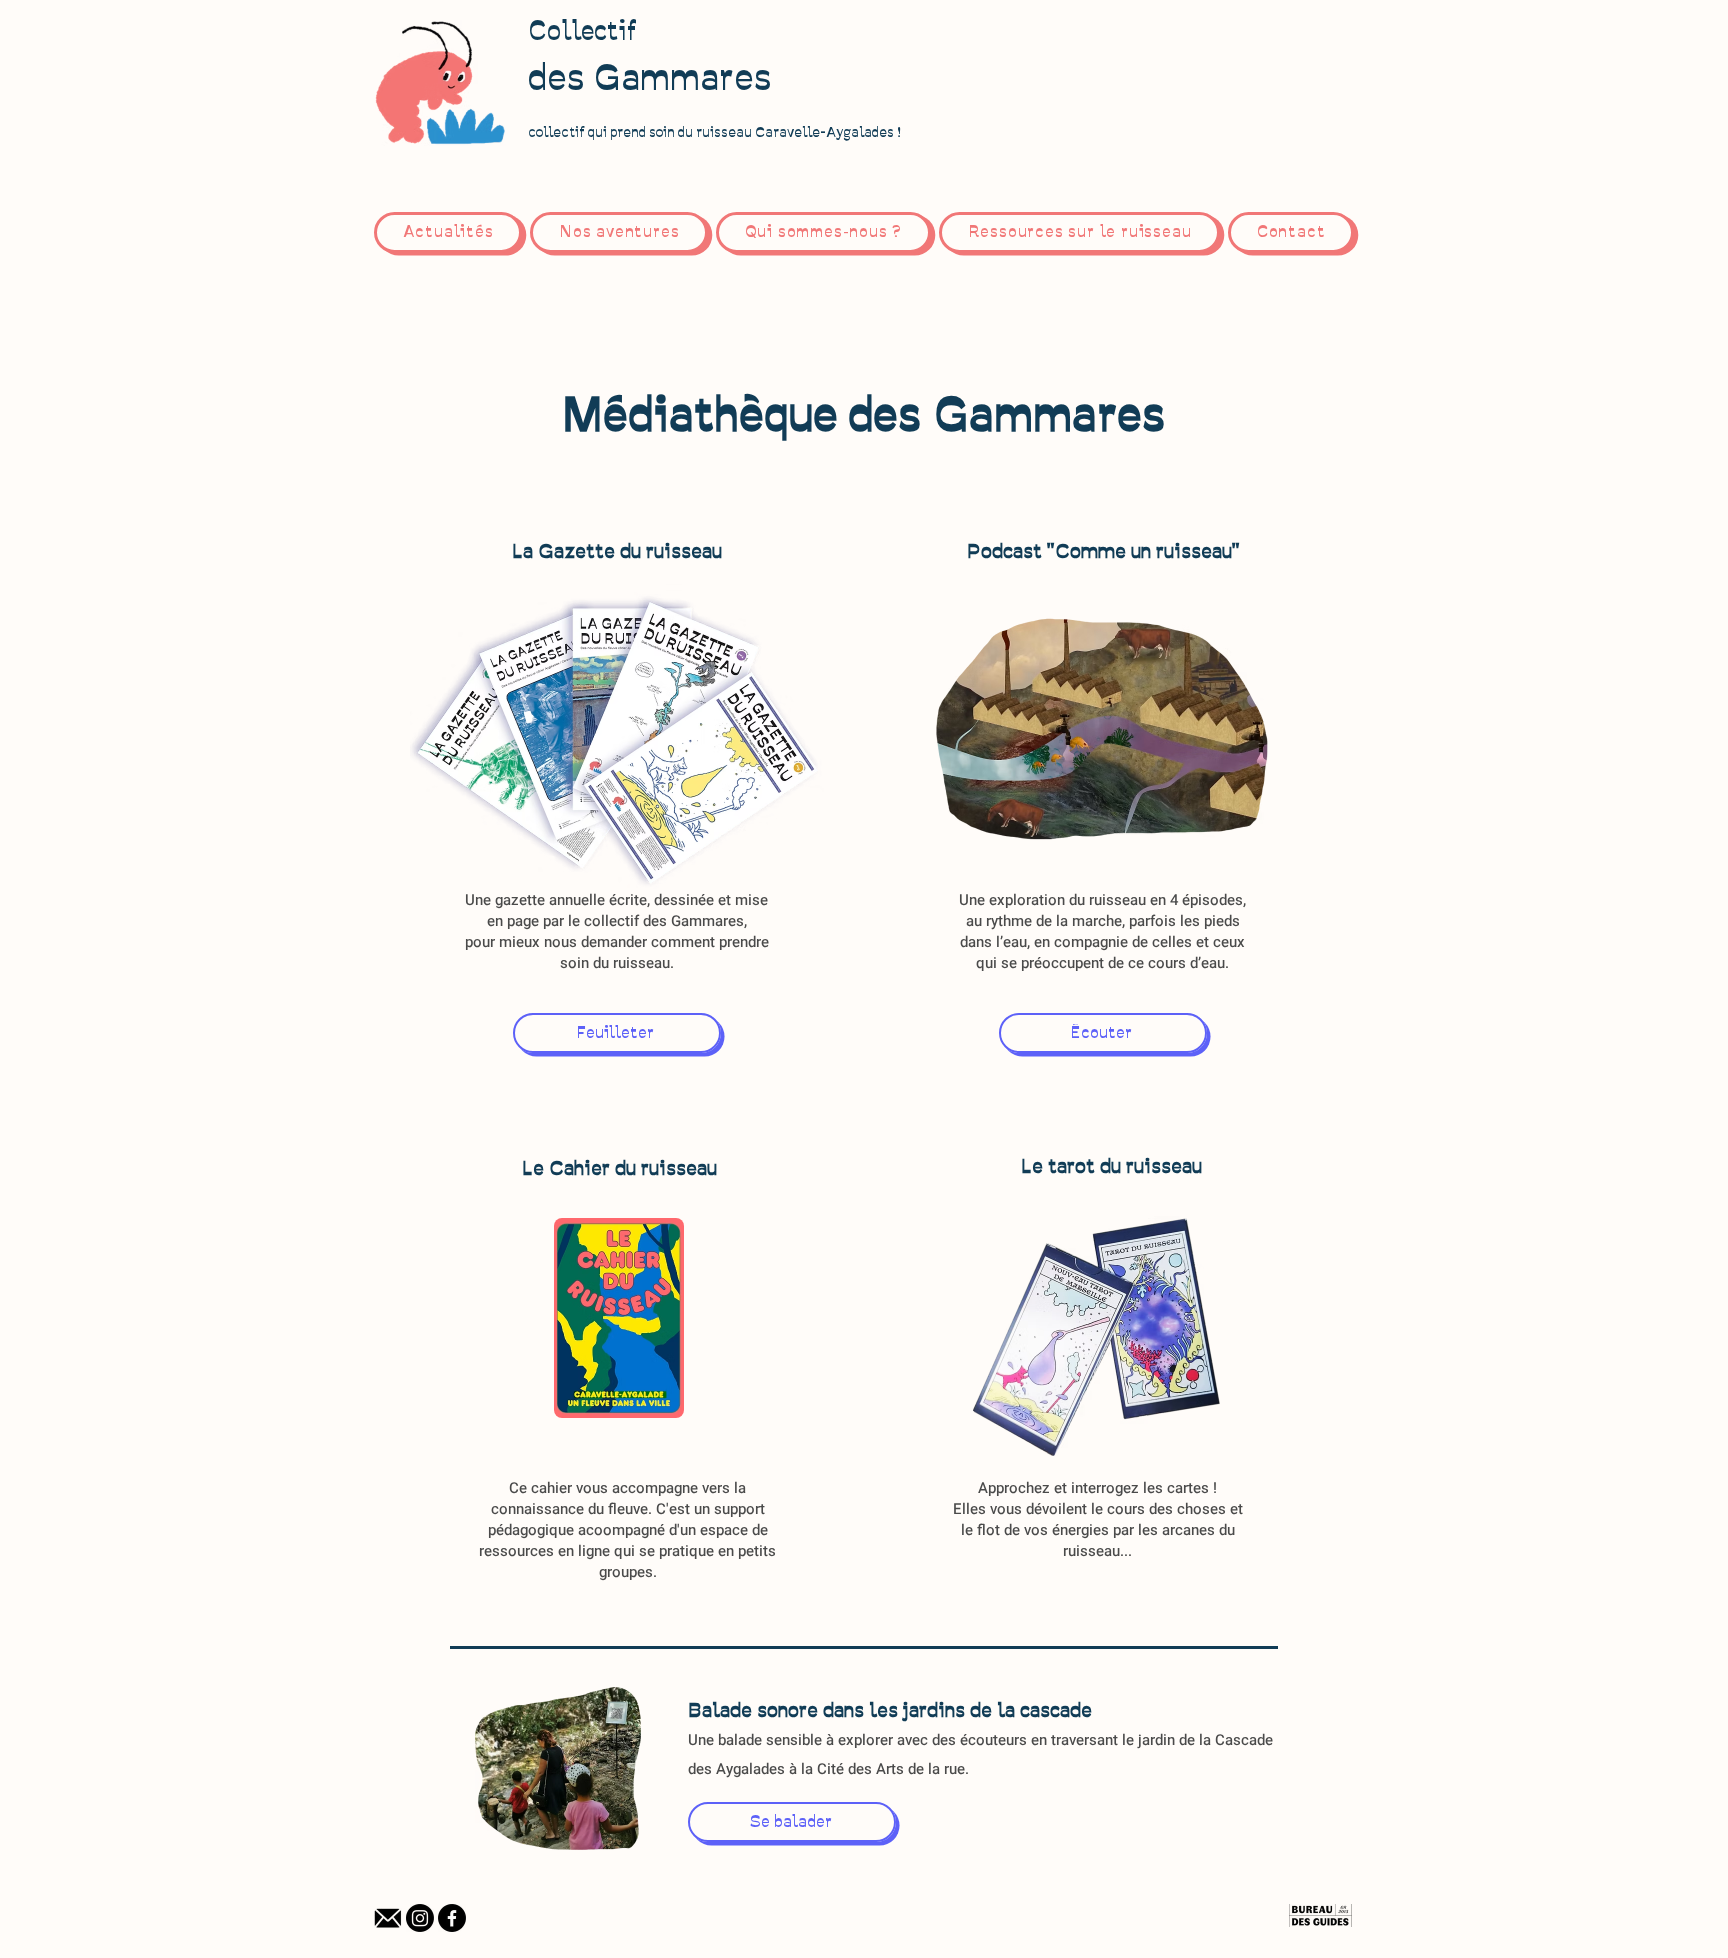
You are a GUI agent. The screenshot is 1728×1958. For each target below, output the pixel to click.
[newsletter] (388, 1918)
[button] (1079, 232)
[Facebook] (452, 1918)
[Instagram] (420, 1918)
